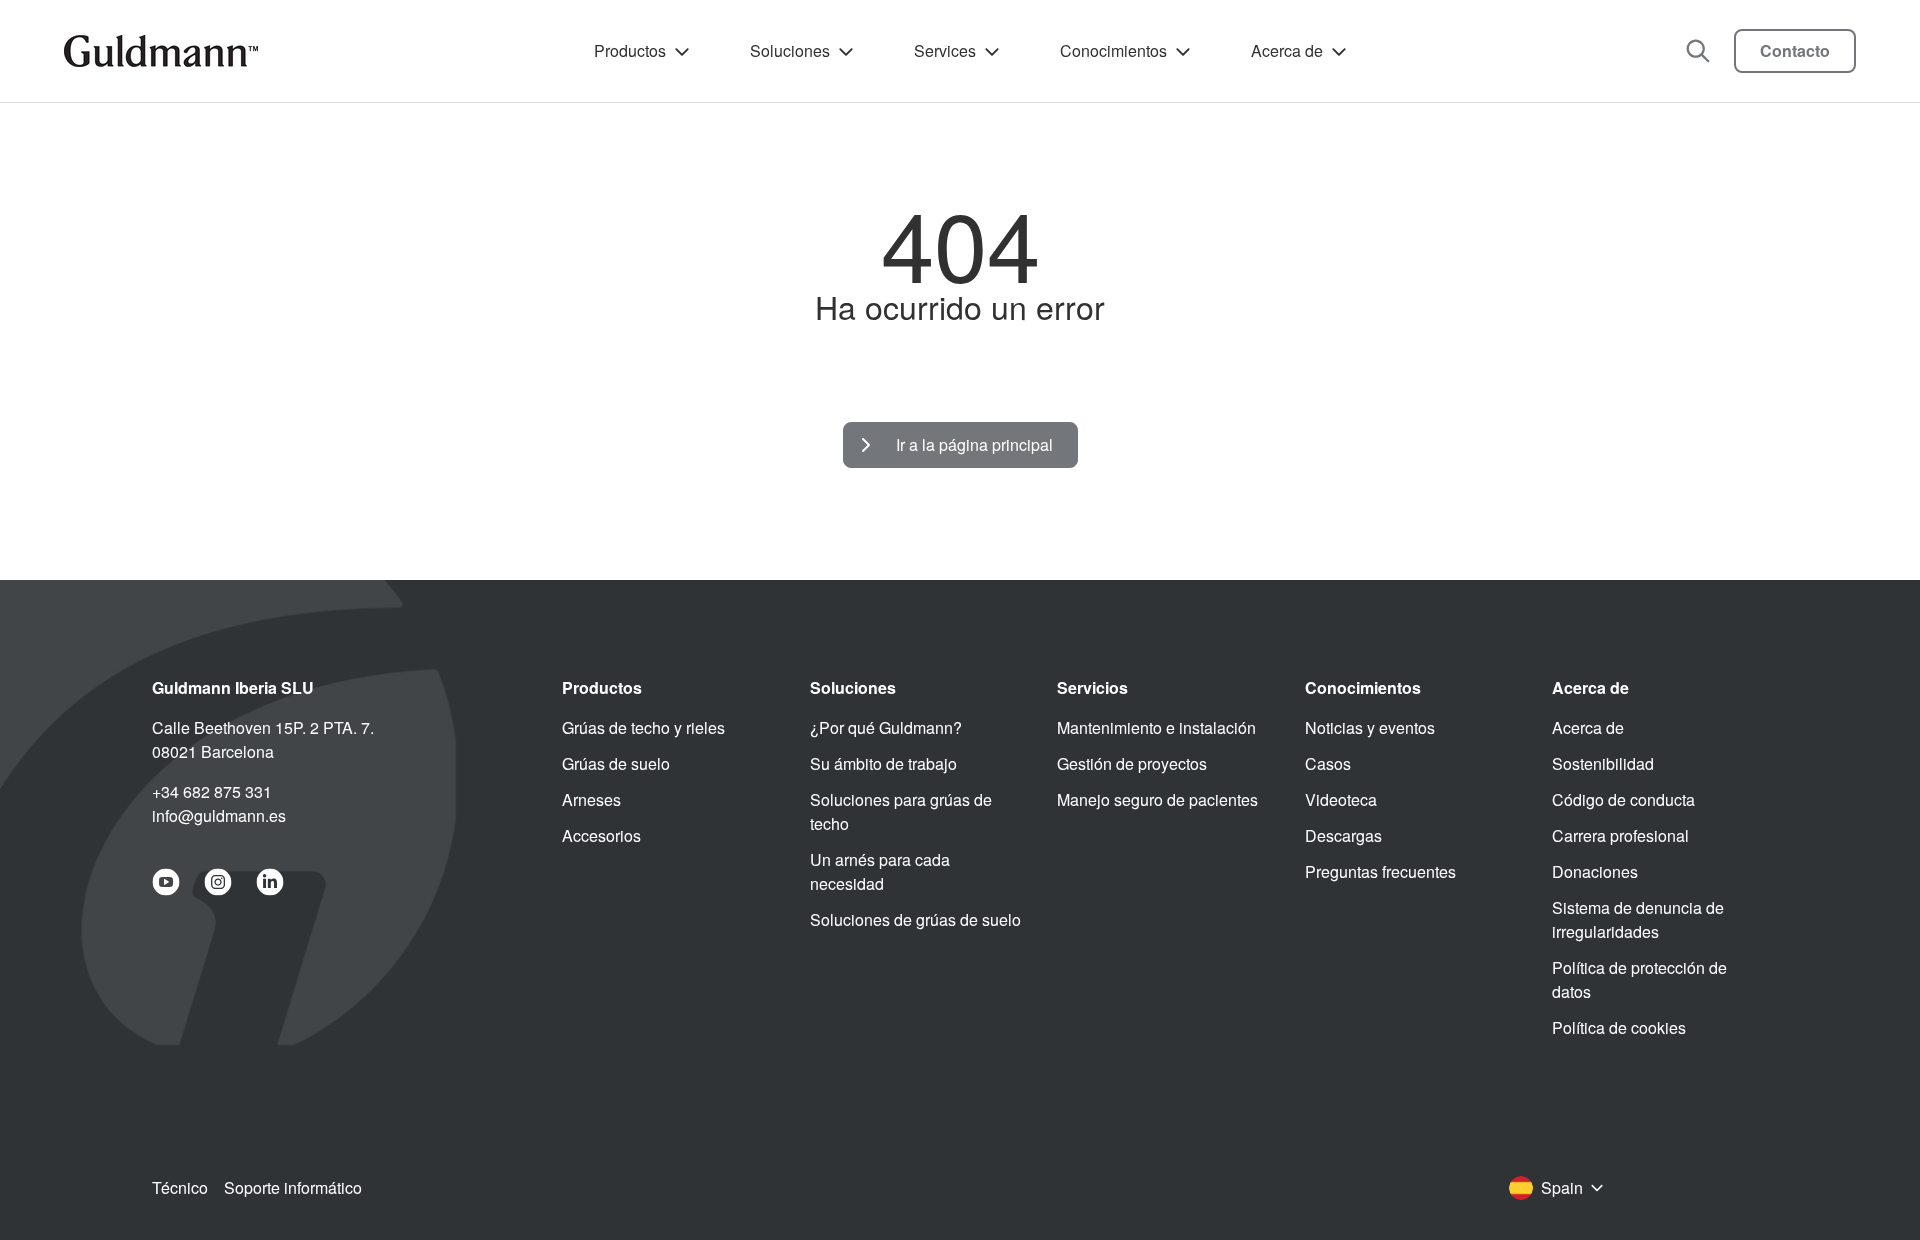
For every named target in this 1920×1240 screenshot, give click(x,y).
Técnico (180, 1187)
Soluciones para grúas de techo (901, 811)
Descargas (1343, 835)
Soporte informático (293, 1187)
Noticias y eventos (1370, 727)
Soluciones (790, 50)
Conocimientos (1113, 50)
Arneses (591, 799)
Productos (630, 50)
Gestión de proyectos (1132, 763)
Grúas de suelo (616, 763)
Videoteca (1341, 799)
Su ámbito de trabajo (883, 763)
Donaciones (1595, 871)
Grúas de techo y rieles (643, 727)
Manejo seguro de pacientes (1157, 799)
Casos (1328, 763)
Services (945, 50)
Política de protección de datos (1639, 979)
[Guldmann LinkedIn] (270, 882)
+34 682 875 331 (212, 791)
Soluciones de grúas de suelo (915, 919)
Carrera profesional (1620, 835)
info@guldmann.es (219, 815)
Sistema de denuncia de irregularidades (1638, 919)
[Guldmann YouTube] (166, 882)
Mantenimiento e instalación (1156, 727)
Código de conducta (1623, 799)
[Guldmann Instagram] (218, 882)
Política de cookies (1619, 1027)
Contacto (1795, 50)
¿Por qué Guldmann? (886, 727)
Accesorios (601, 835)
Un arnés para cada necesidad (880, 871)
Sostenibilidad (1603, 763)
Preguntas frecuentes (1380, 871)
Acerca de (1287, 50)
